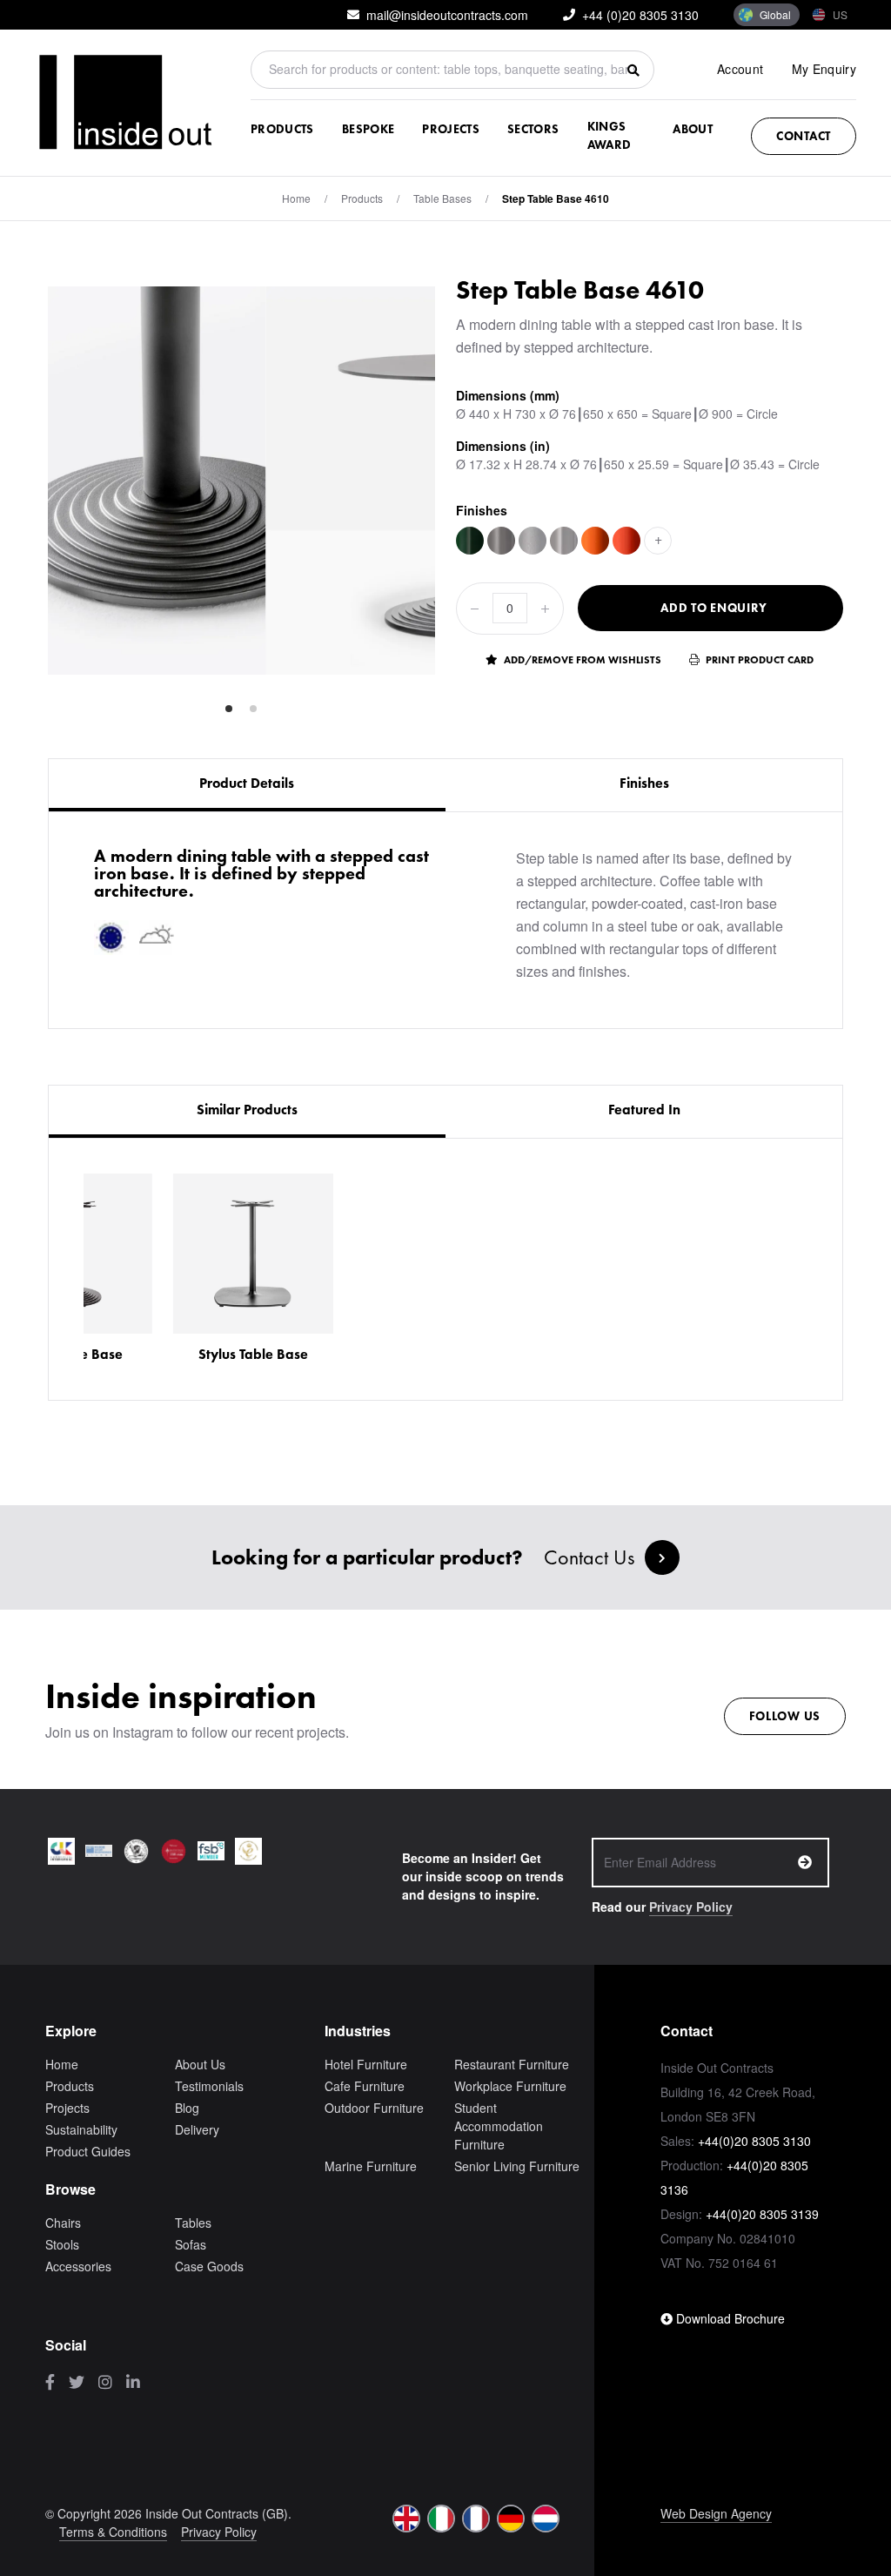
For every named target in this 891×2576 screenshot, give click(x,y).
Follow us (785, 1716)
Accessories (78, 2266)
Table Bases (442, 198)
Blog (187, 2108)
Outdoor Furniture (374, 2108)
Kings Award (610, 135)
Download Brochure (729, 2318)
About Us (200, 2064)
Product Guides (88, 2151)
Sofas (191, 2244)
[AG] (533, 541)
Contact (804, 136)
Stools (62, 2244)
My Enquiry (824, 69)
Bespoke (368, 129)
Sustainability (81, 2129)
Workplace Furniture (510, 2086)
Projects (451, 129)
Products (282, 129)
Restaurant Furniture (512, 2064)
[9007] (501, 541)
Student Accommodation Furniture (499, 2126)
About (693, 129)
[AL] (564, 541)
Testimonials (209, 2086)
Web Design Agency (716, 2513)
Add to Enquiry (714, 608)
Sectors (533, 129)
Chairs (63, 2223)
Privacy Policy (691, 1907)
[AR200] (595, 541)
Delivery (197, 2129)
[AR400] (626, 541)
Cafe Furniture (365, 2086)
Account (740, 69)
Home (296, 198)
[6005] (470, 541)
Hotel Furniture (366, 2064)
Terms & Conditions (113, 2532)
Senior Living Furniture (517, 2166)
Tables (193, 2223)
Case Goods (209, 2266)
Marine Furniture (371, 2166)
